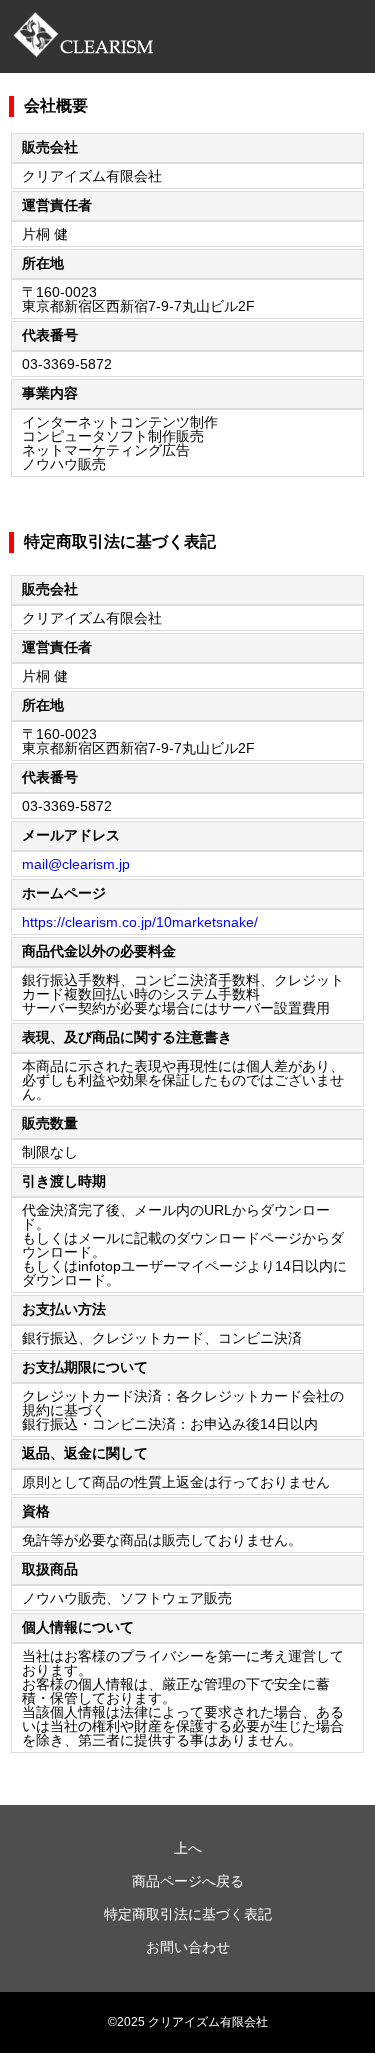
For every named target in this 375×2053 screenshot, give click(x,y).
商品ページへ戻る (188, 1881)
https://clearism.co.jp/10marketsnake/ (140, 922)
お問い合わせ (188, 1947)
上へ (188, 1848)
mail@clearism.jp (76, 864)
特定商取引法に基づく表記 (188, 1914)
